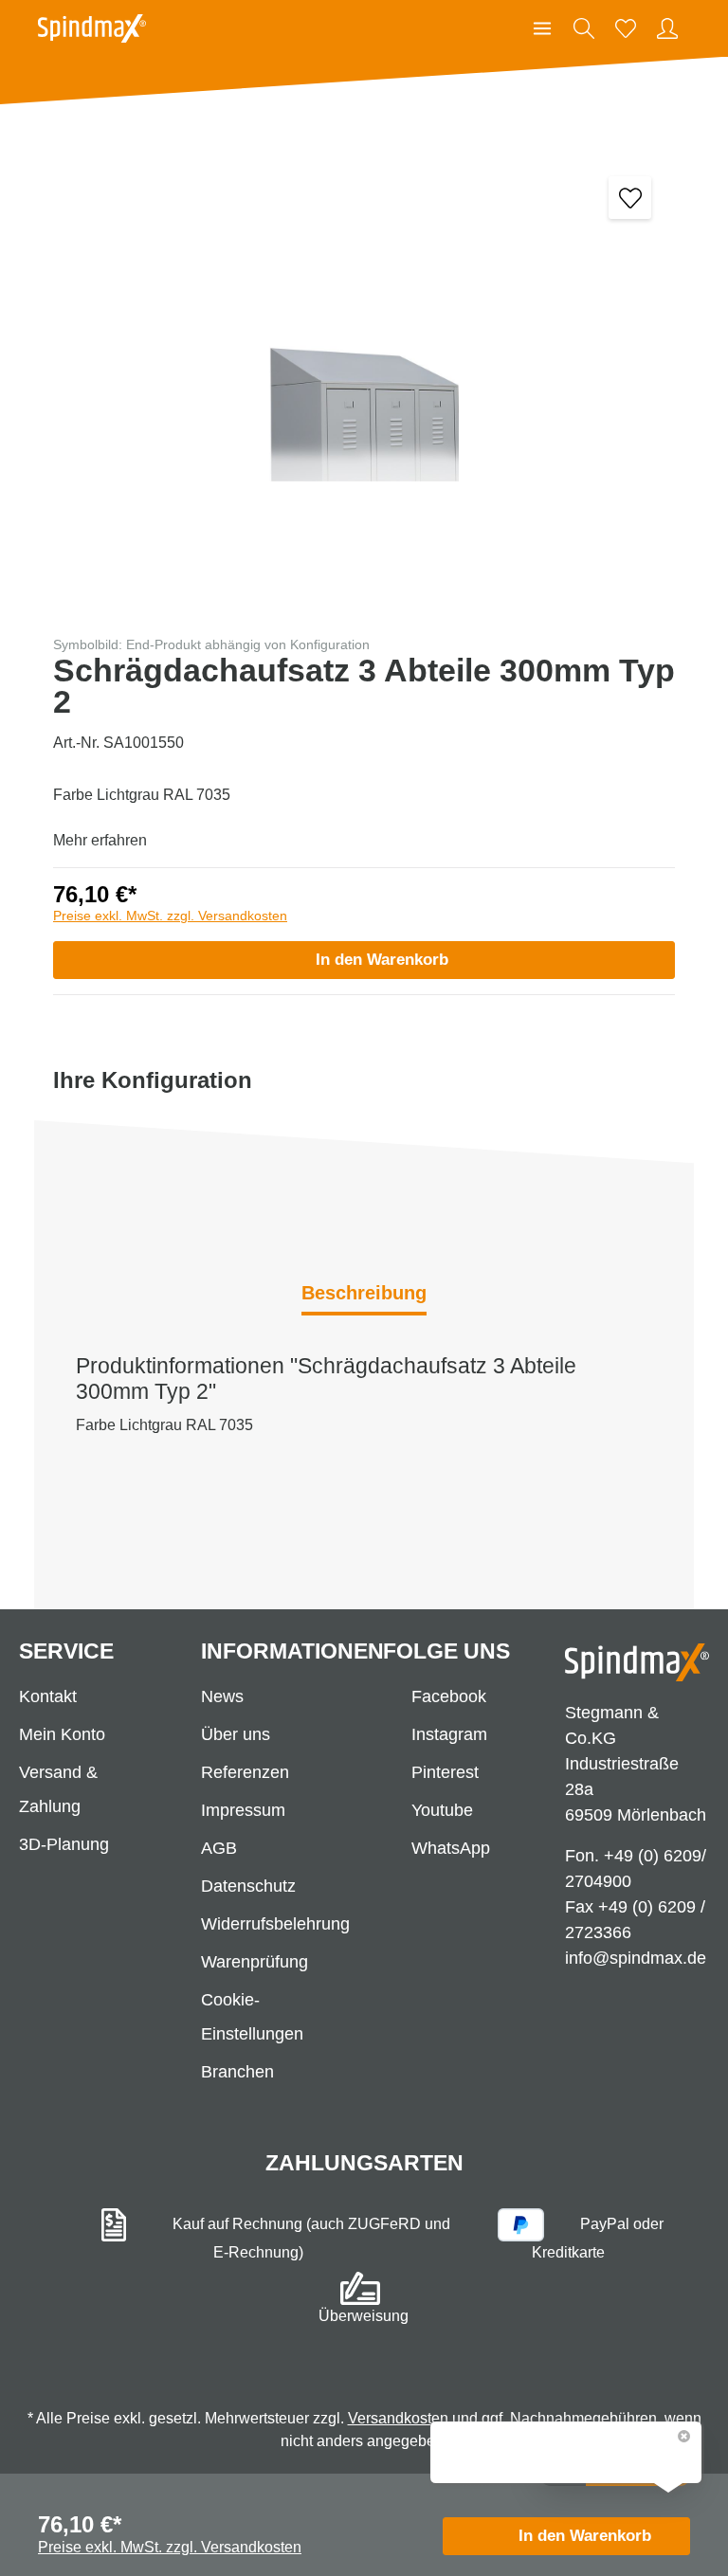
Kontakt (48, 1696)
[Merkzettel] (626, 28)
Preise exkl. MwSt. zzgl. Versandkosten (170, 916)
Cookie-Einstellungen (252, 2017)
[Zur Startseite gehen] (92, 28)
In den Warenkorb (382, 960)
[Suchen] (584, 28)
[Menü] (542, 28)
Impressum (243, 1810)
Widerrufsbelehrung (275, 1924)
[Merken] (630, 198)
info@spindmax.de (636, 1958)
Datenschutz (248, 1886)
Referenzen (245, 1772)
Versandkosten (398, 2418)
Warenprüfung (255, 1962)
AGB (219, 1848)
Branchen (237, 2072)
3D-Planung (64, 1844)
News (222, 1696)
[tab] (364, 1295)
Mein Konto (62, 1734)
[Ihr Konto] (667, 28)
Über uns (236, 1734)
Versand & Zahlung (58, 1789)
